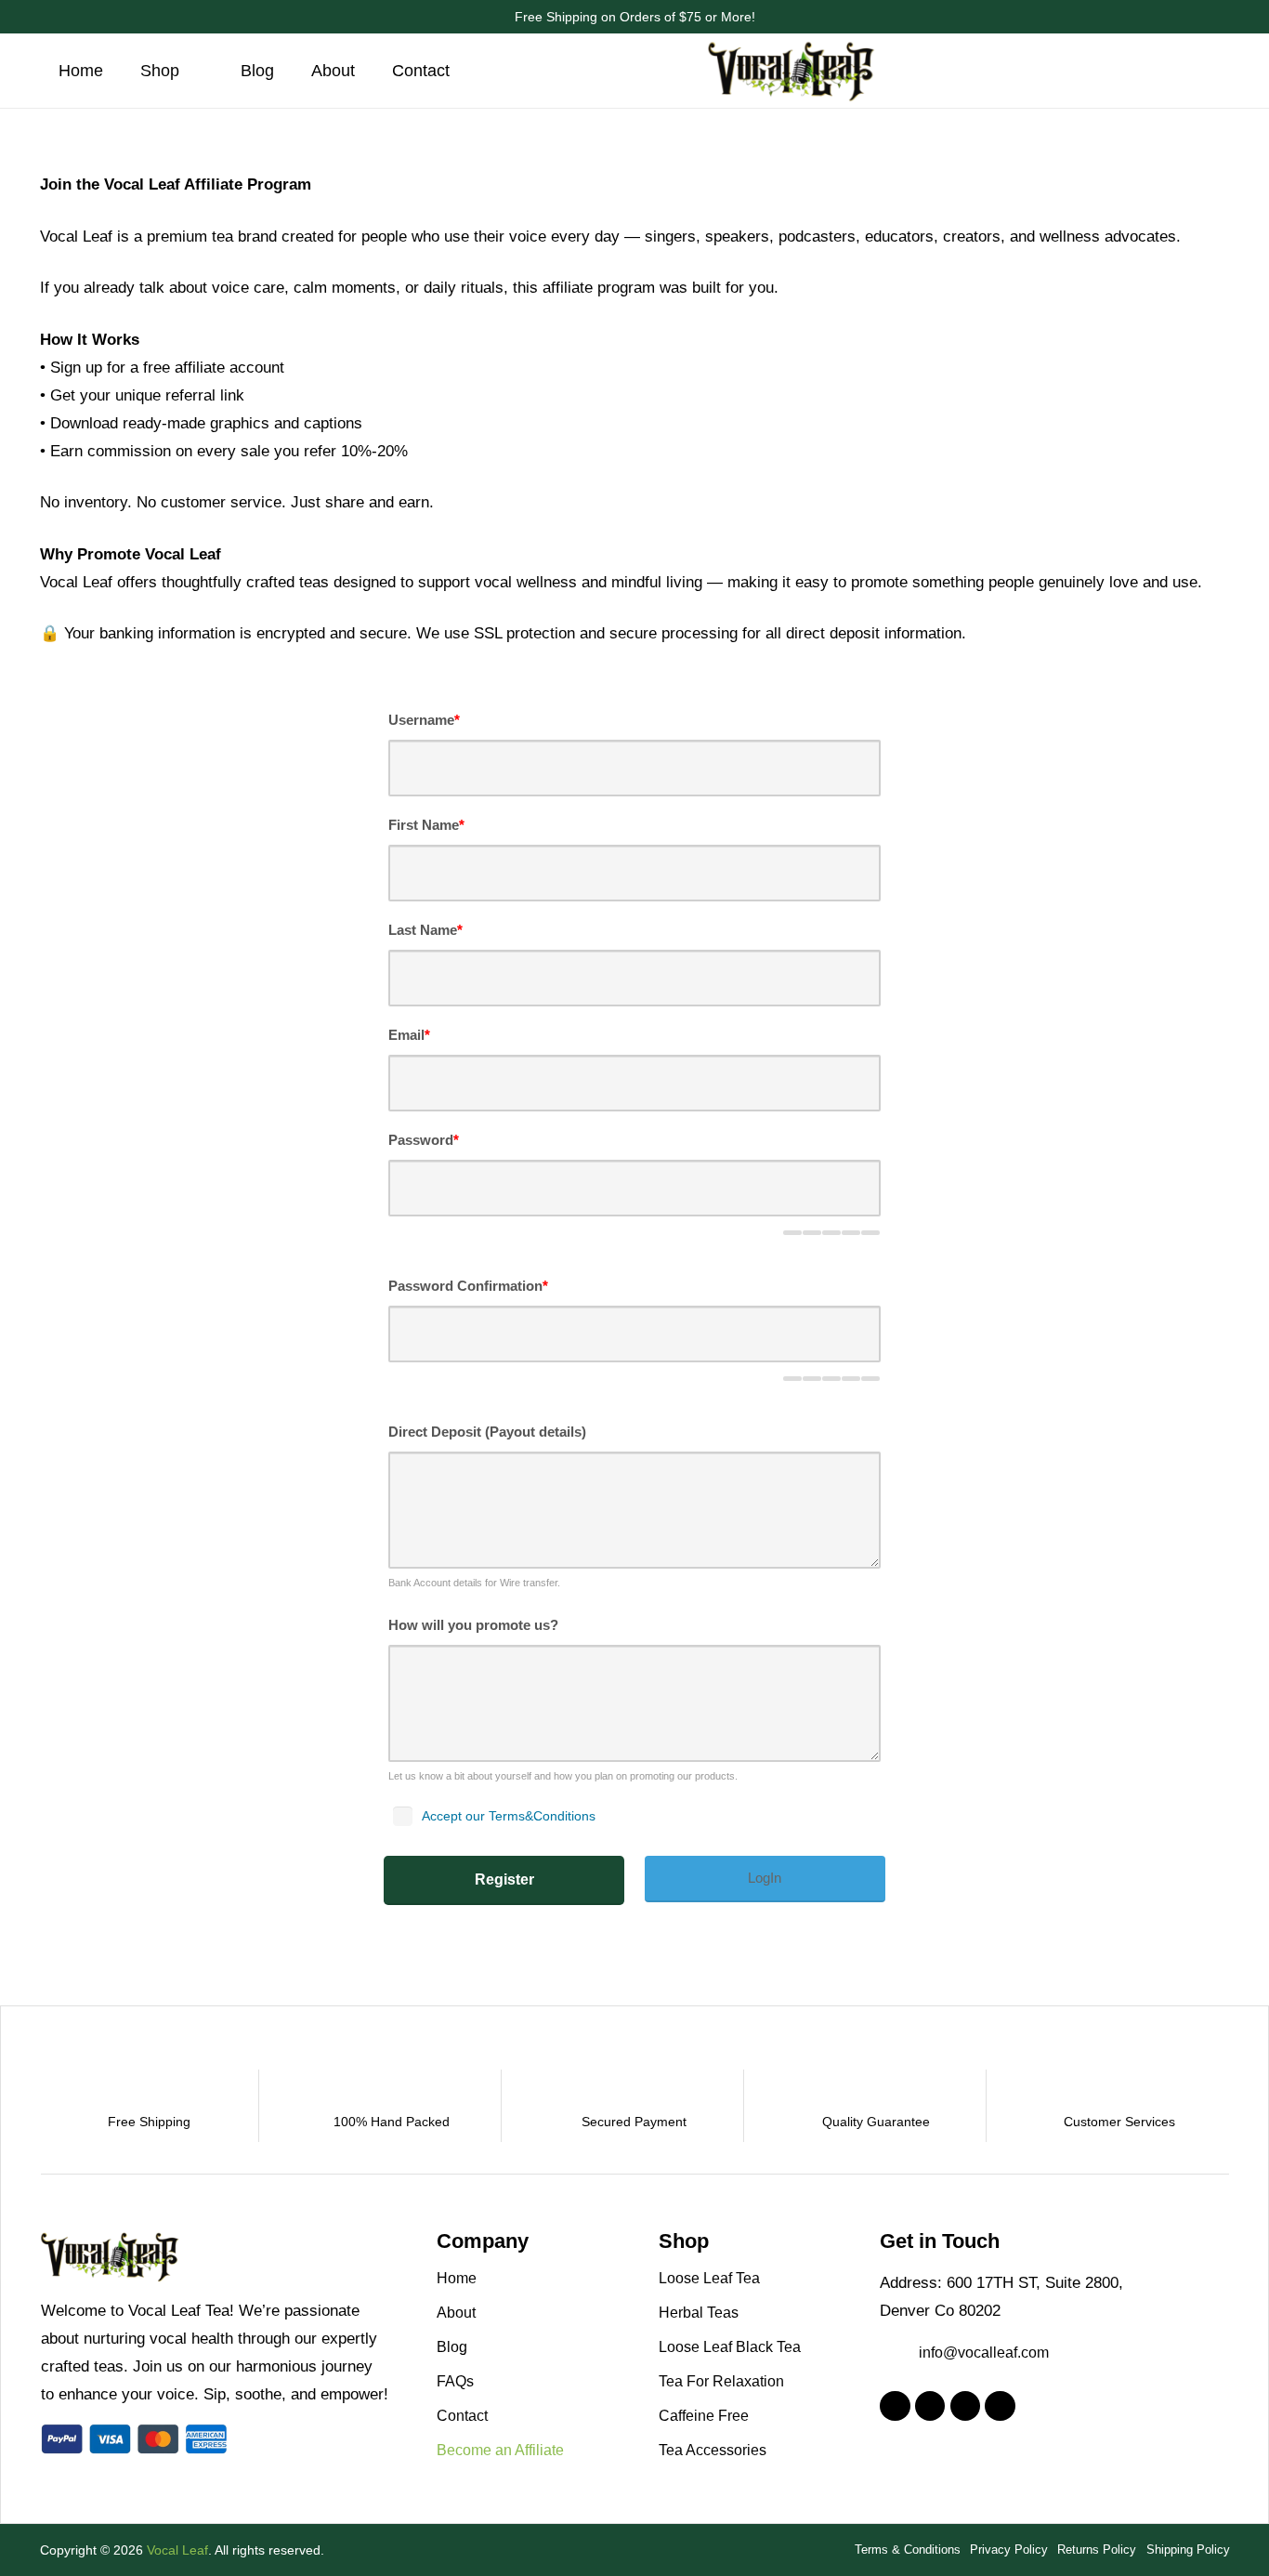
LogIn (765, 1878)
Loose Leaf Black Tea (730, 2347)
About (456, 2313)
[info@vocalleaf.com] (899, 2353)
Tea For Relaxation (721, 2381)
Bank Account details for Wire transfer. (474, 1583)
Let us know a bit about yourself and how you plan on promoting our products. (563, 1776)
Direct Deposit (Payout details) (487, 1432)
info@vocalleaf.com (984, 2353)
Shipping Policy (1188, 2550)
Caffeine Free (704, 2416)
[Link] (1169, 71)
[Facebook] (895, 2406)
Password (424, 1140)
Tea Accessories (713, 2450)
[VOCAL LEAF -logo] (792, 71)
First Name (426, 825)
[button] (196, 71)
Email (409, 1035)
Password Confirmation (468, 1286)
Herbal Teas (699, 2313)
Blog (452, 2347)
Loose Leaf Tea (709, 2278)
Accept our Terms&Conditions (509, 1816)
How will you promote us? (473, 1625)
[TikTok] (966, 2406)
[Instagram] (930, 2406)
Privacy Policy (1009, 2550)
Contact (462, 2416)
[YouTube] (1000, 2406)
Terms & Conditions (908, 2550)
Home (457, 2278)
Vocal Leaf (177, 2550)
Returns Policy (1097, 2550)
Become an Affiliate (500, 2450)
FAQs (455, 2381)
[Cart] (1205, 71)
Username (424, 720)
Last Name (425, 930)
